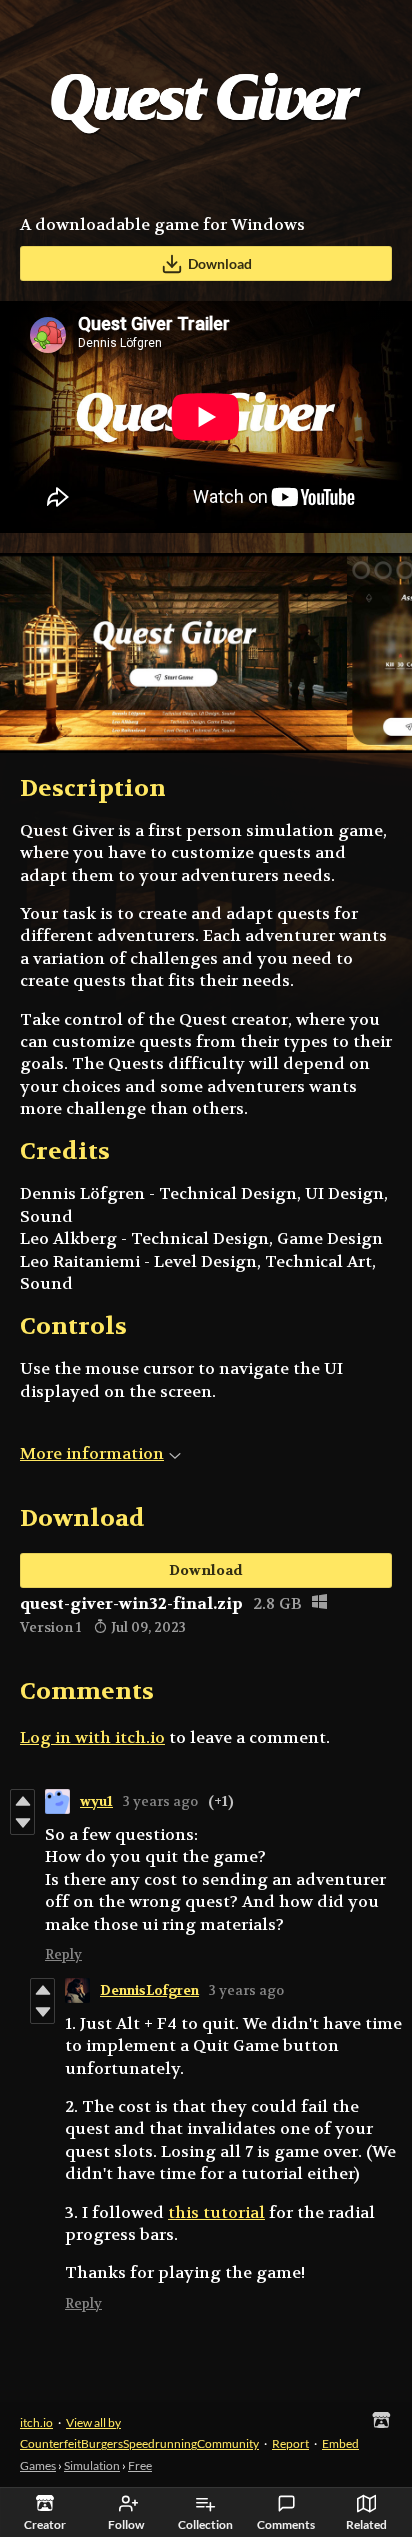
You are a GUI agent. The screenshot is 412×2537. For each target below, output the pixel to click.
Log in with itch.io (92, 1737)
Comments (286, 2524)
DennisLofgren (149, 1990)
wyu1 (96, 1801)
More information (92, 1453)
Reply (63, 1954)
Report (290, 2443)
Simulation (92, 2465)
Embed (340, 2443)
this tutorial (216, 2212)
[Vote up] (22, 1801)
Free (140, 2465)
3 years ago (160, 1801)
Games (38, 2465)
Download (220, 263)
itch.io (36, 2422)
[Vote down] (22, 1823)
